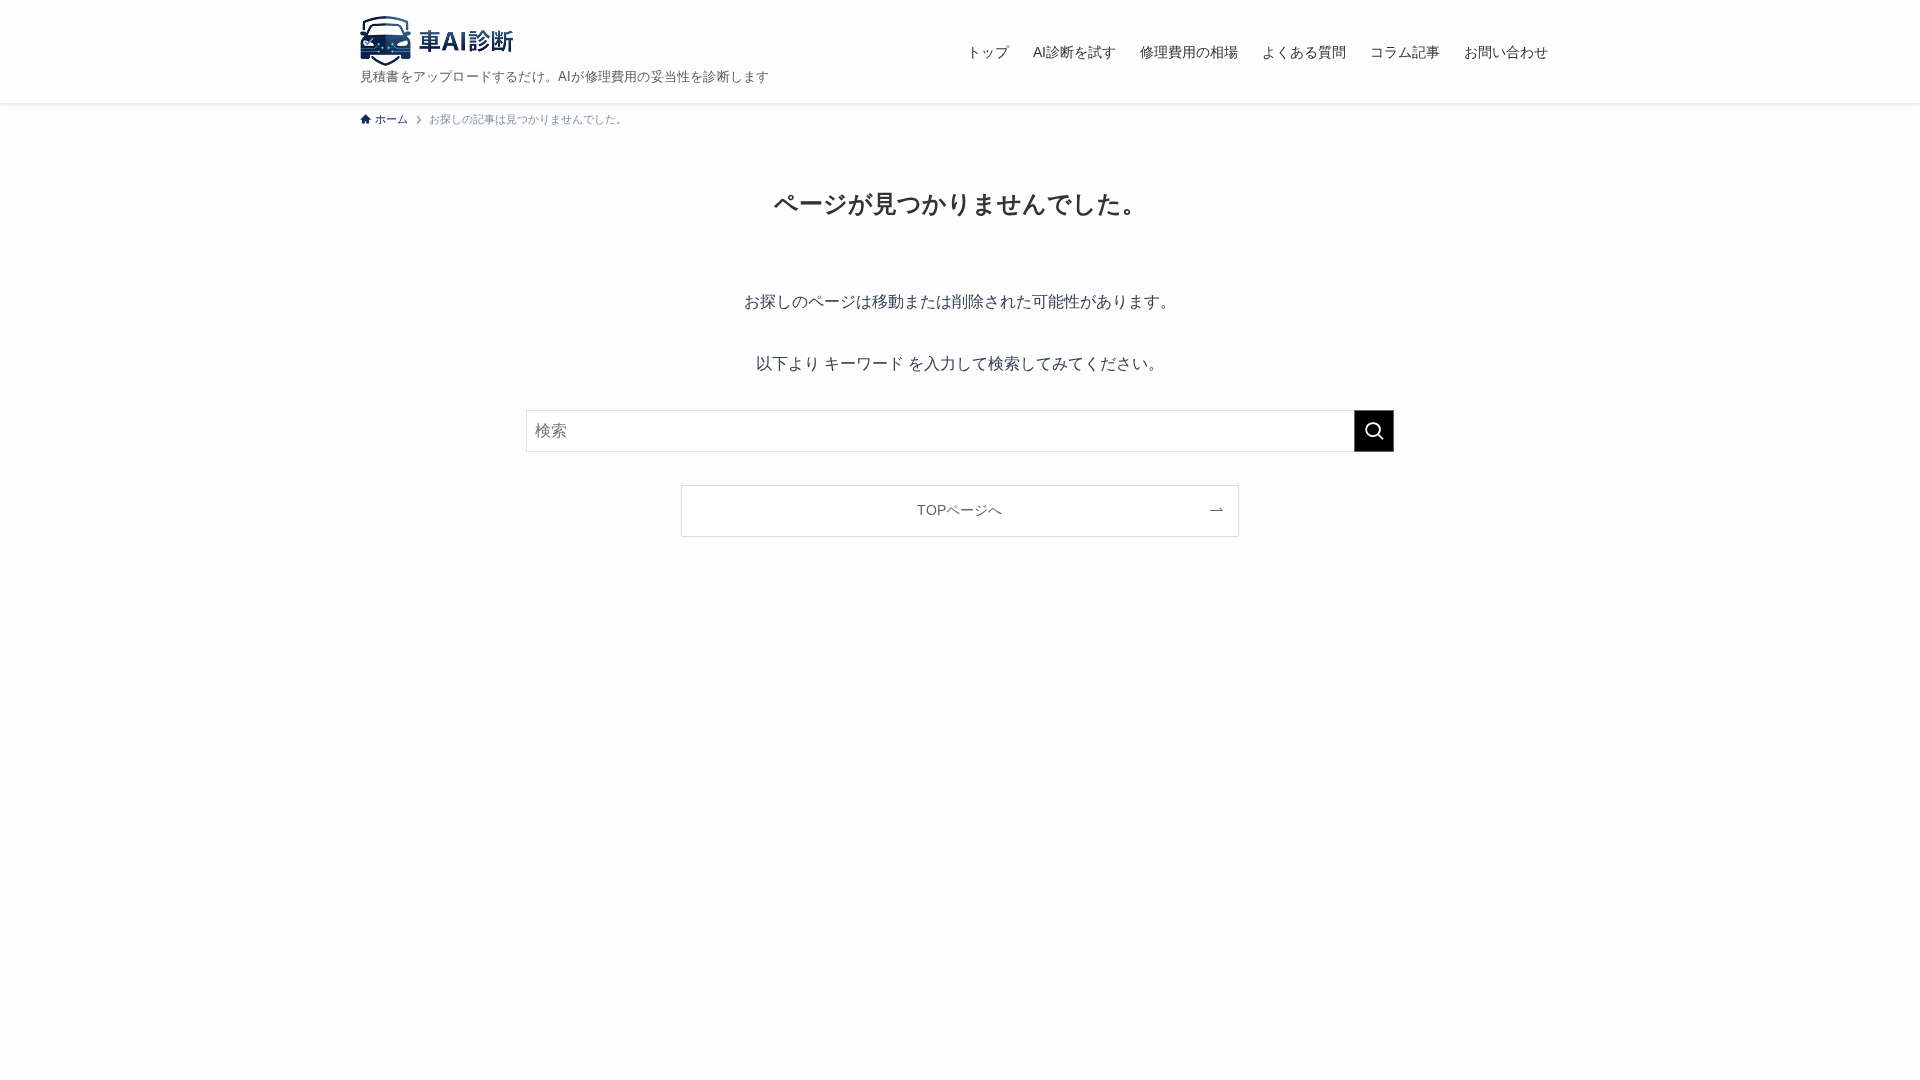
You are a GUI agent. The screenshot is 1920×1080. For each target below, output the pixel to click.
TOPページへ (959, 510)
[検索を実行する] (1374, 431)
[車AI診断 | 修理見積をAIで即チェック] (436, 41)
